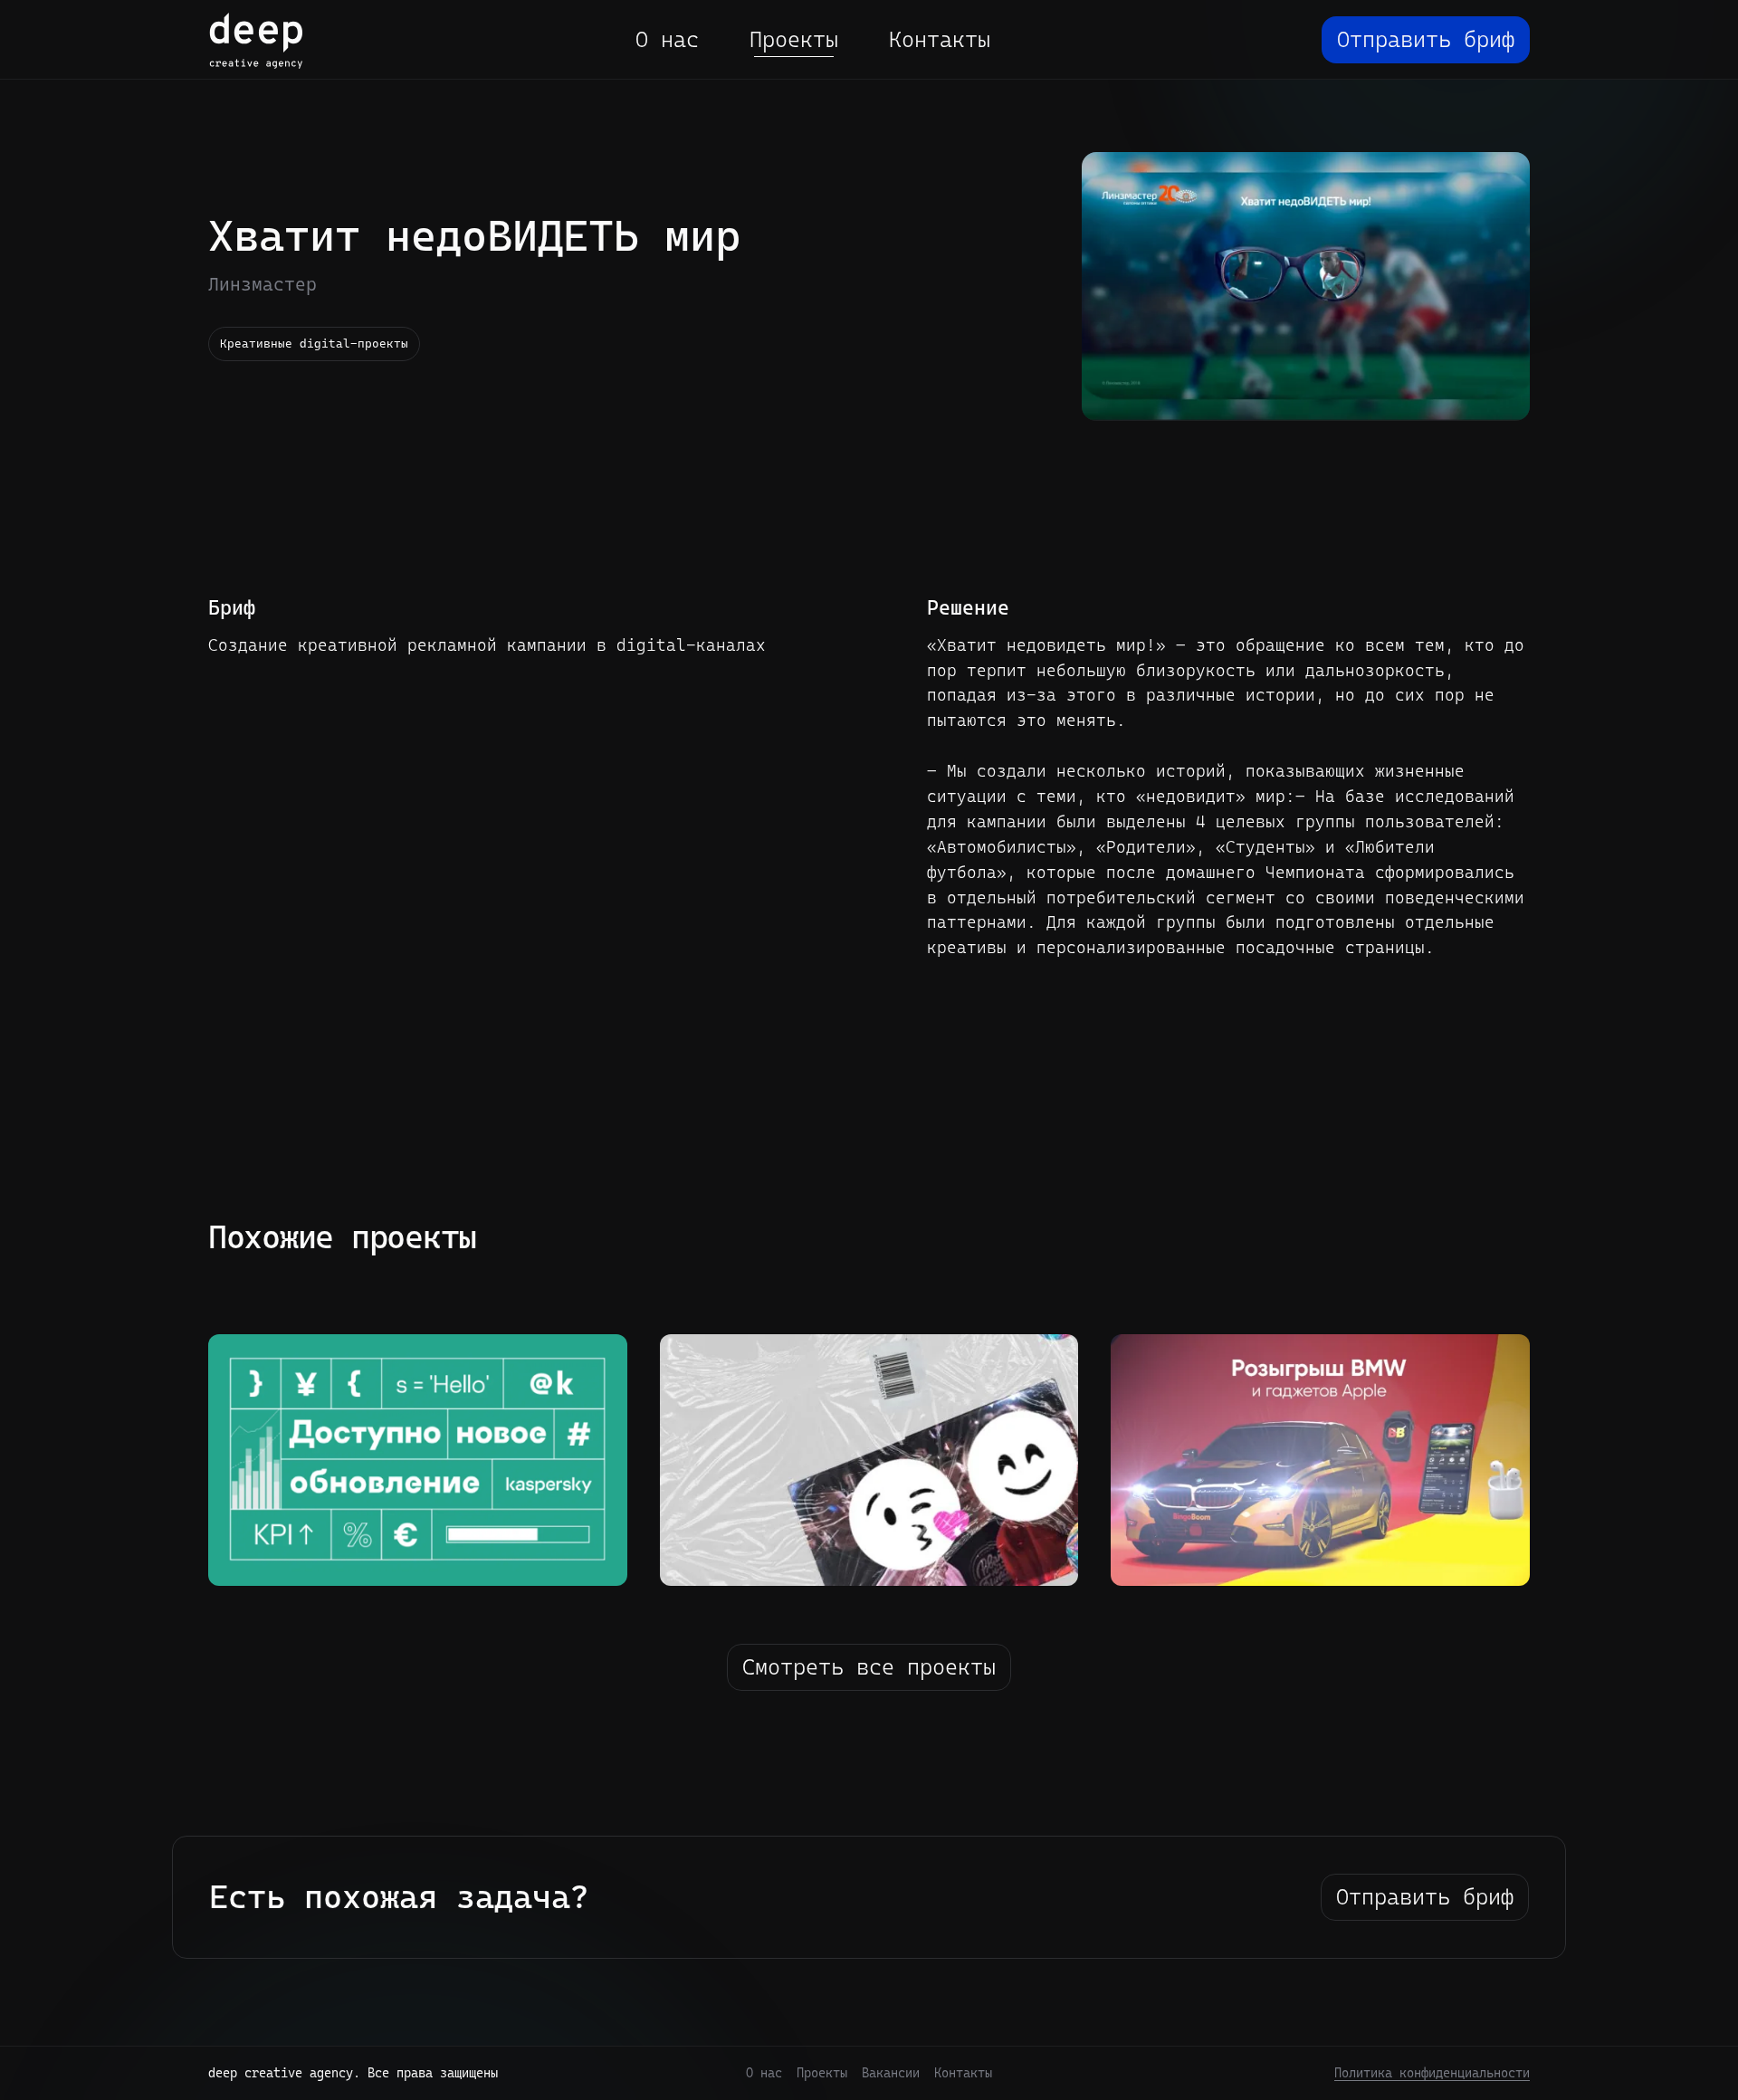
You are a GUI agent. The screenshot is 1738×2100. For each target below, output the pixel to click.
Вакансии (891, 2073)
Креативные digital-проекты (314, 344)
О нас (667, 40)
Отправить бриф (1426, 40)
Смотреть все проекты (869, 1667)
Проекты (794, 40)
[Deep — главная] (256, 40)
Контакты (940, 40)
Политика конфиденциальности (1432, 2073)
